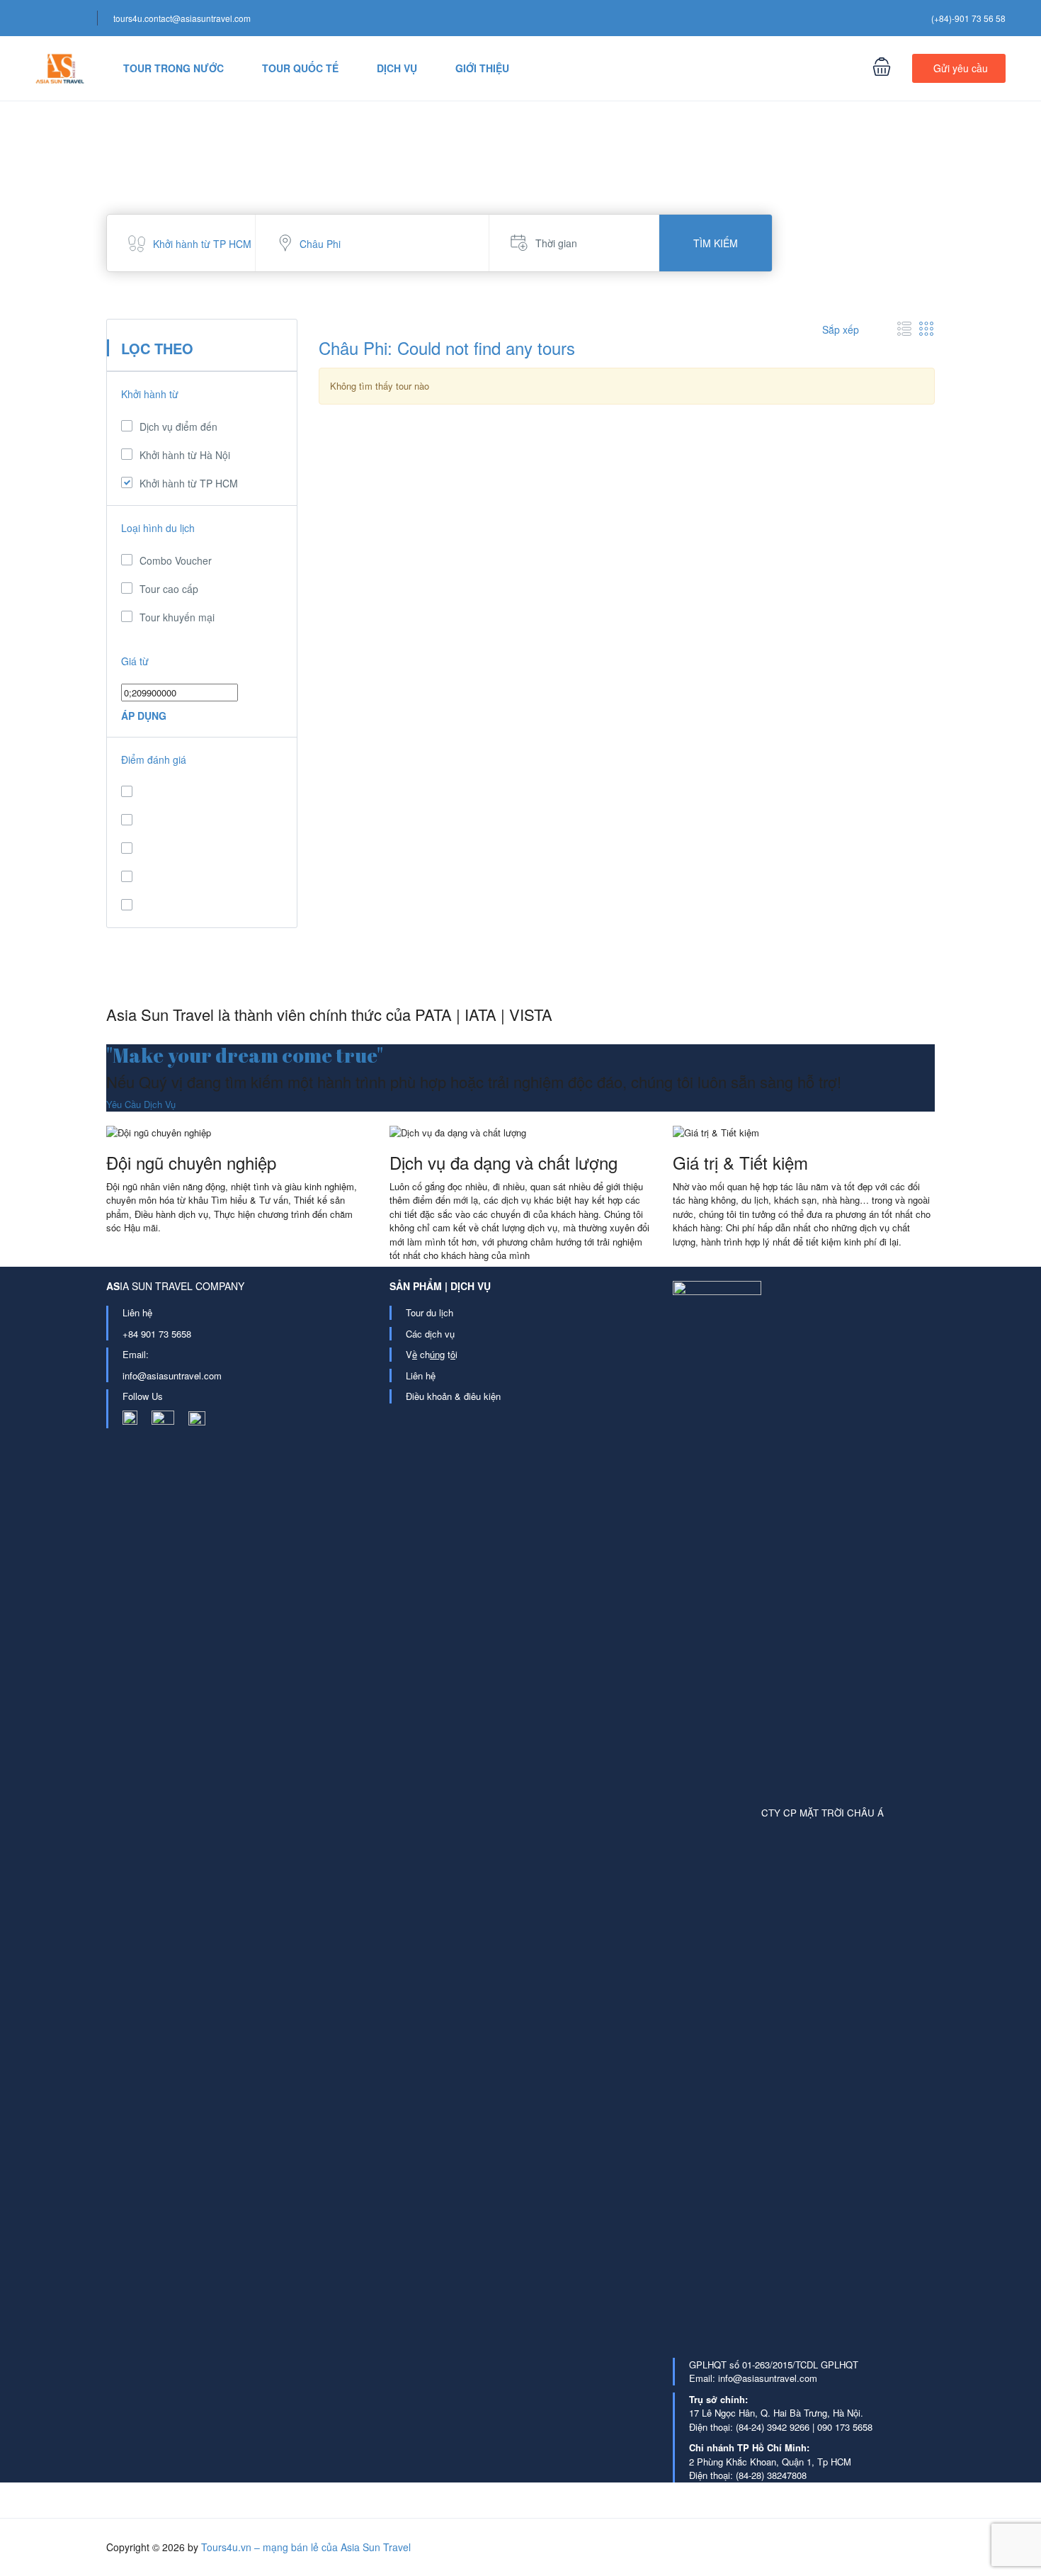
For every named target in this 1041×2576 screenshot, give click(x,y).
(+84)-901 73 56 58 (968, 18)
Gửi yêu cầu (961, 68)
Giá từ (135, 661)
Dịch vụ (397, 68)
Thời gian (556, 243)
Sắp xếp (842, 329)
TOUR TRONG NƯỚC (173, 68)
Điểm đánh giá (154, 759)
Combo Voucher (176, 560)
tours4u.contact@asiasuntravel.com (182, 18)
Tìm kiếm (716, 243)
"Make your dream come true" (245, 1055)
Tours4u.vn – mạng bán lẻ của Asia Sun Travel (306, 2547)
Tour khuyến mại (177, 617)
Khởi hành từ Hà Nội (185, 455)
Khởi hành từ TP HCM (189, 483)
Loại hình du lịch (158, 528)
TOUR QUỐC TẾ (300, 68)
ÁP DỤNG (144, 716)
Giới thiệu (482, 68)
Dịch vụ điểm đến (178, 426)
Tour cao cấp (169, 589)
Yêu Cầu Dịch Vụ (141, 1104)
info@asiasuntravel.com (172, 1375)
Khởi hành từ (150, 394)
